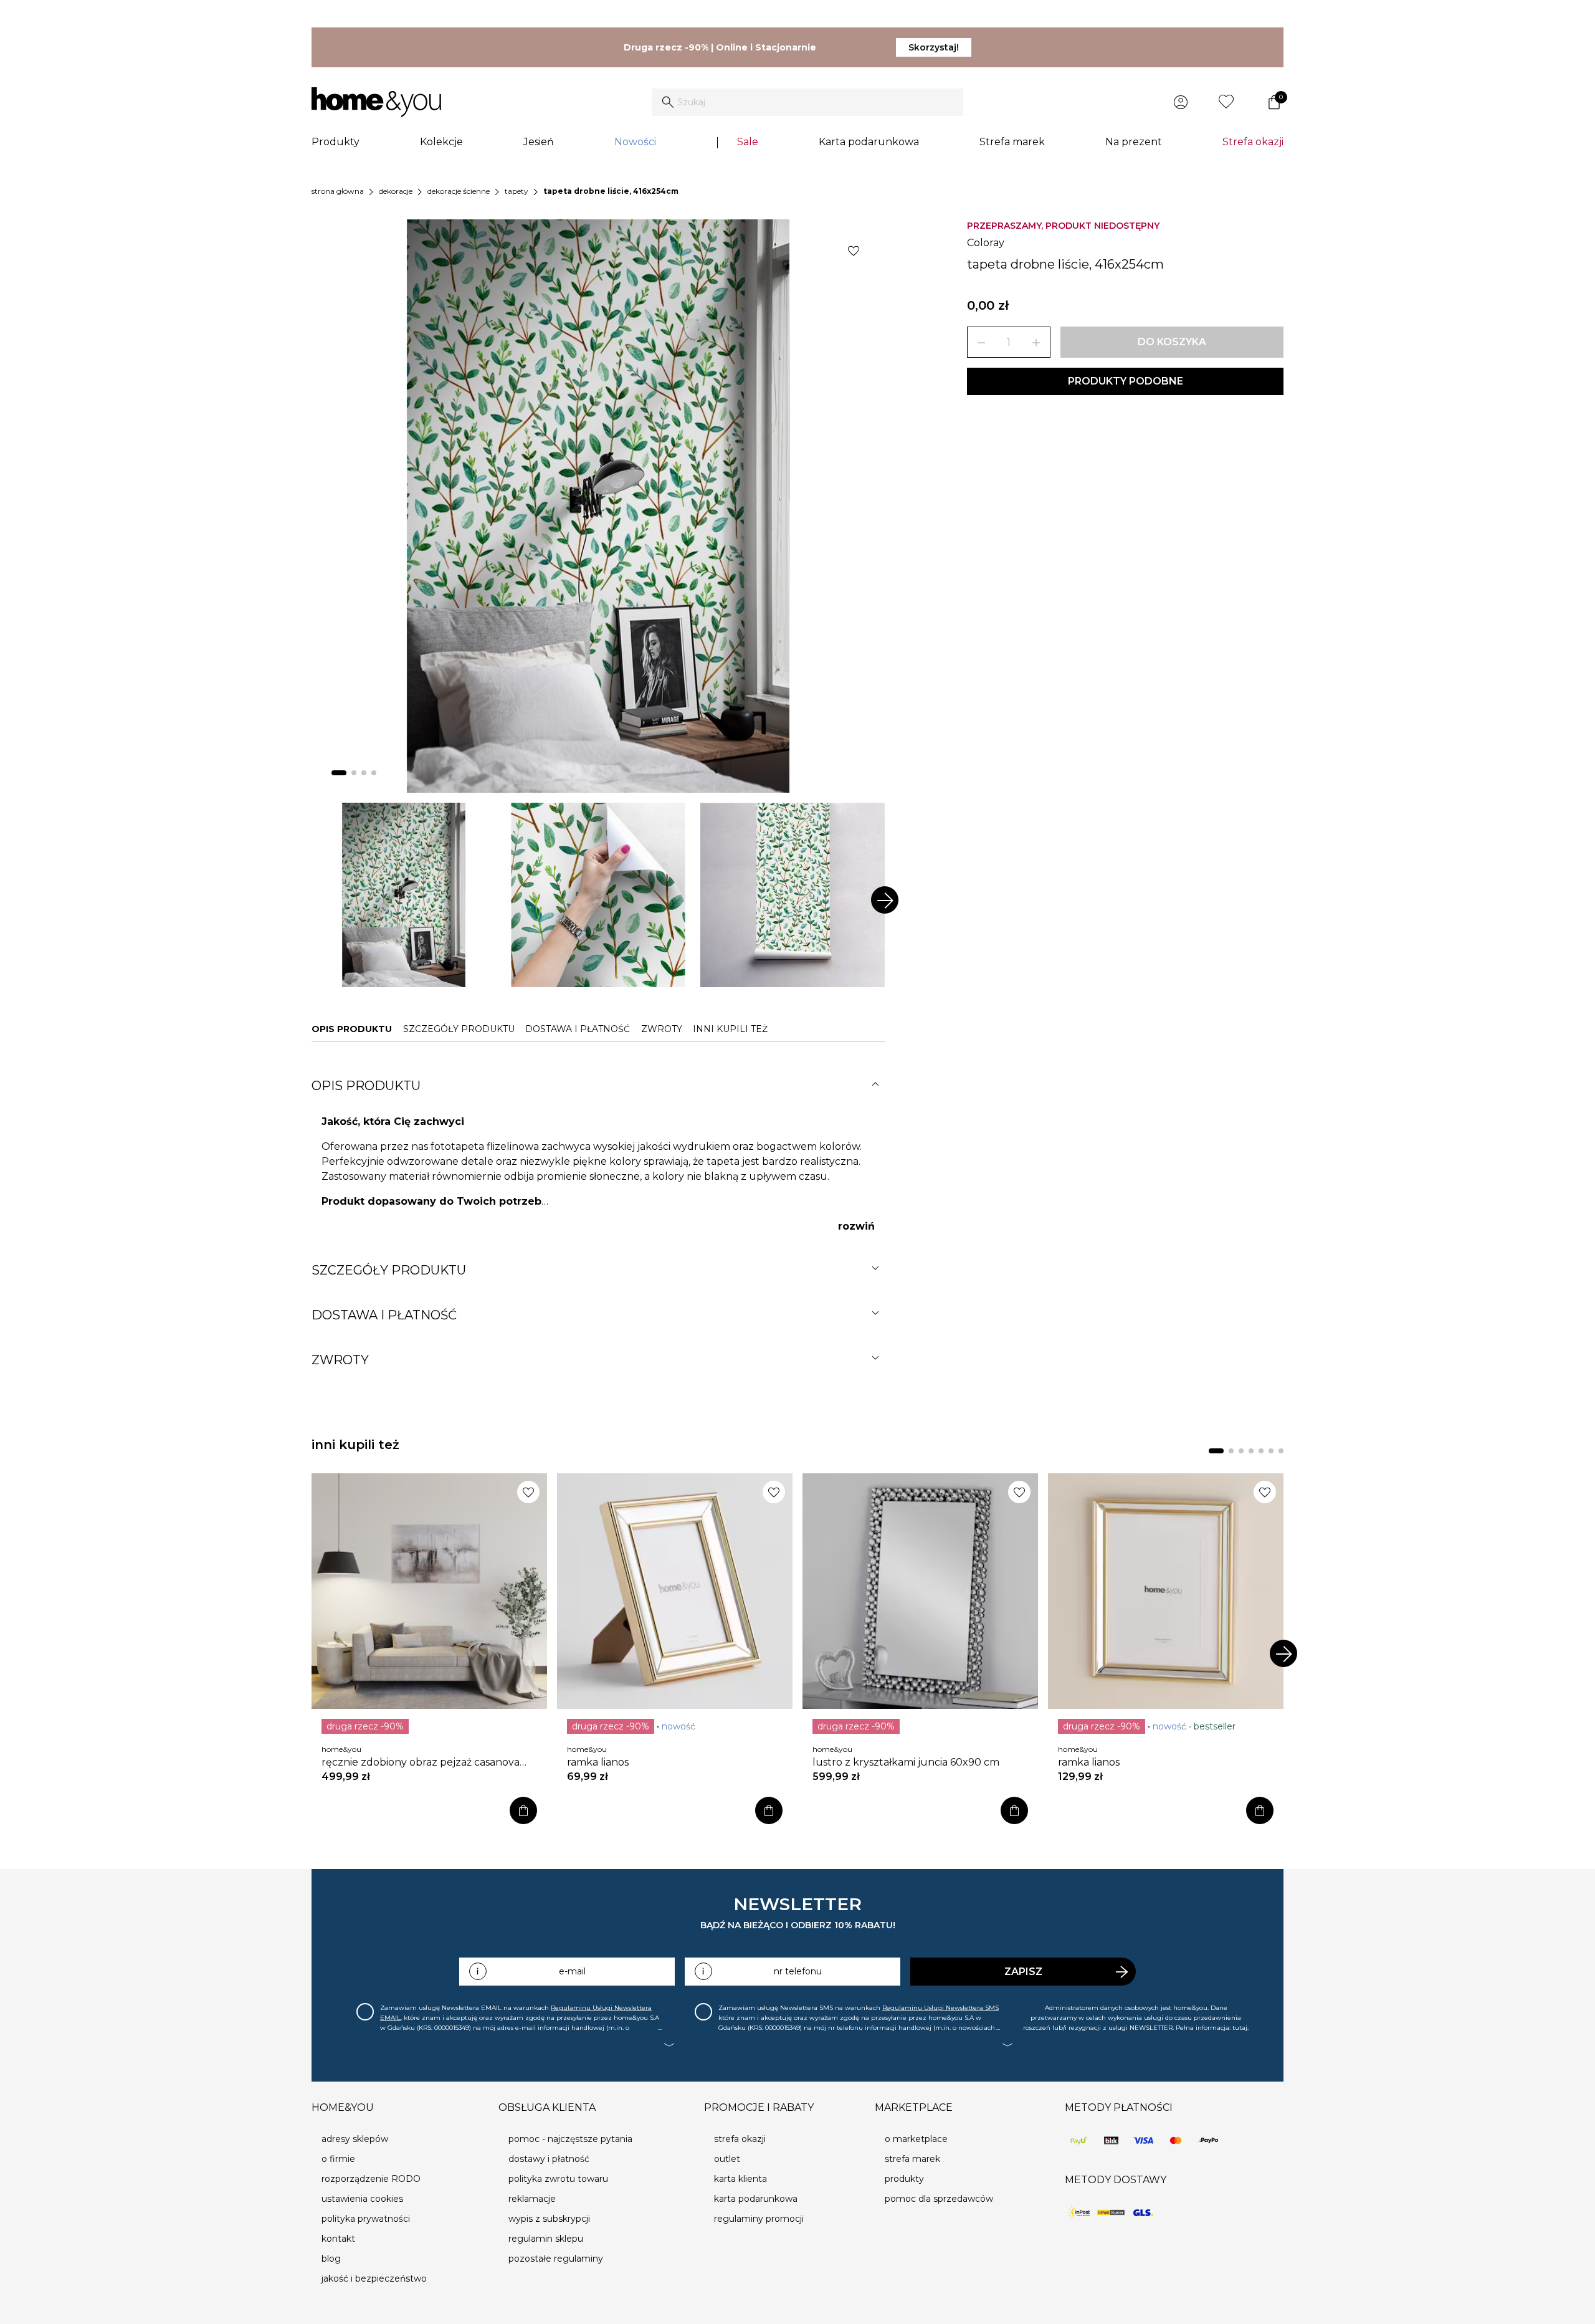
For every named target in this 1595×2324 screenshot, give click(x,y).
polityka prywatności (366, 2219)
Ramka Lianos (598, 1762)
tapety (517, 191)
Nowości (635, 142)
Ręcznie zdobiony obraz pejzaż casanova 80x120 (421, 1762)
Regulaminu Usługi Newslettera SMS (940, 2008)
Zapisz (1023, 1972)
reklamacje (532, 2199)
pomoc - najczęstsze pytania (570, 2139)
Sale (748, 142)
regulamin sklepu (546, 2239)
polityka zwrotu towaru (558, 2179)
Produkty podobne (1126, 381)
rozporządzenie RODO (371, 2179)
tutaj (1240, 2028)
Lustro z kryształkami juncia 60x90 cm (906, 1762)
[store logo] (376, 102)
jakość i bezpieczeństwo (374, 2279)
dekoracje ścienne (459, 191)
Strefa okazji (1253, 142)
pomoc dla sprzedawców (939, 2199)
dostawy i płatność (549, 2159)
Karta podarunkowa (869, 142)
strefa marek (912, 2159)
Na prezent (1134, 142)
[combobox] (807, 102)
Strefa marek (1012, 142)
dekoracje (396, 191)
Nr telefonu (798, 1971)
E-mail (572, 1971)
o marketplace (916, 2139)
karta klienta (740, 2179)
